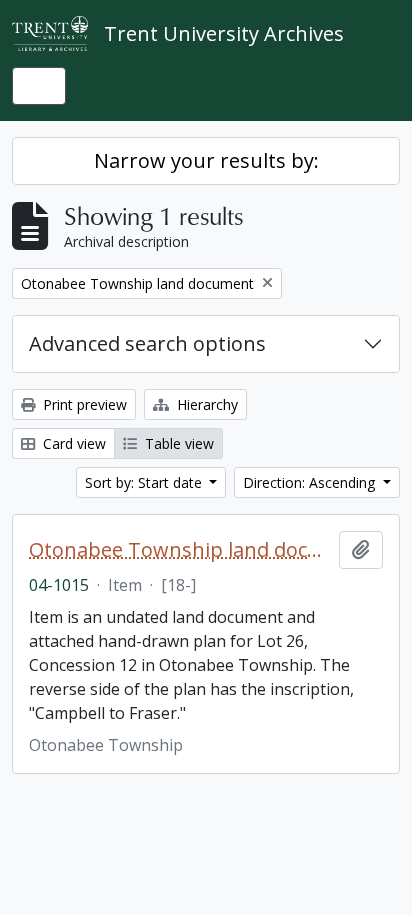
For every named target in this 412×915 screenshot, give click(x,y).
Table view (177, 443)
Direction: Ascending (311, 482)
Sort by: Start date (145, 482)
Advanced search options (147, 343)
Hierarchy (205, 404)
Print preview (83, 404)
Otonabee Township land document (180, 550)
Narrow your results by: (206, 160)
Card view (72, 443)
